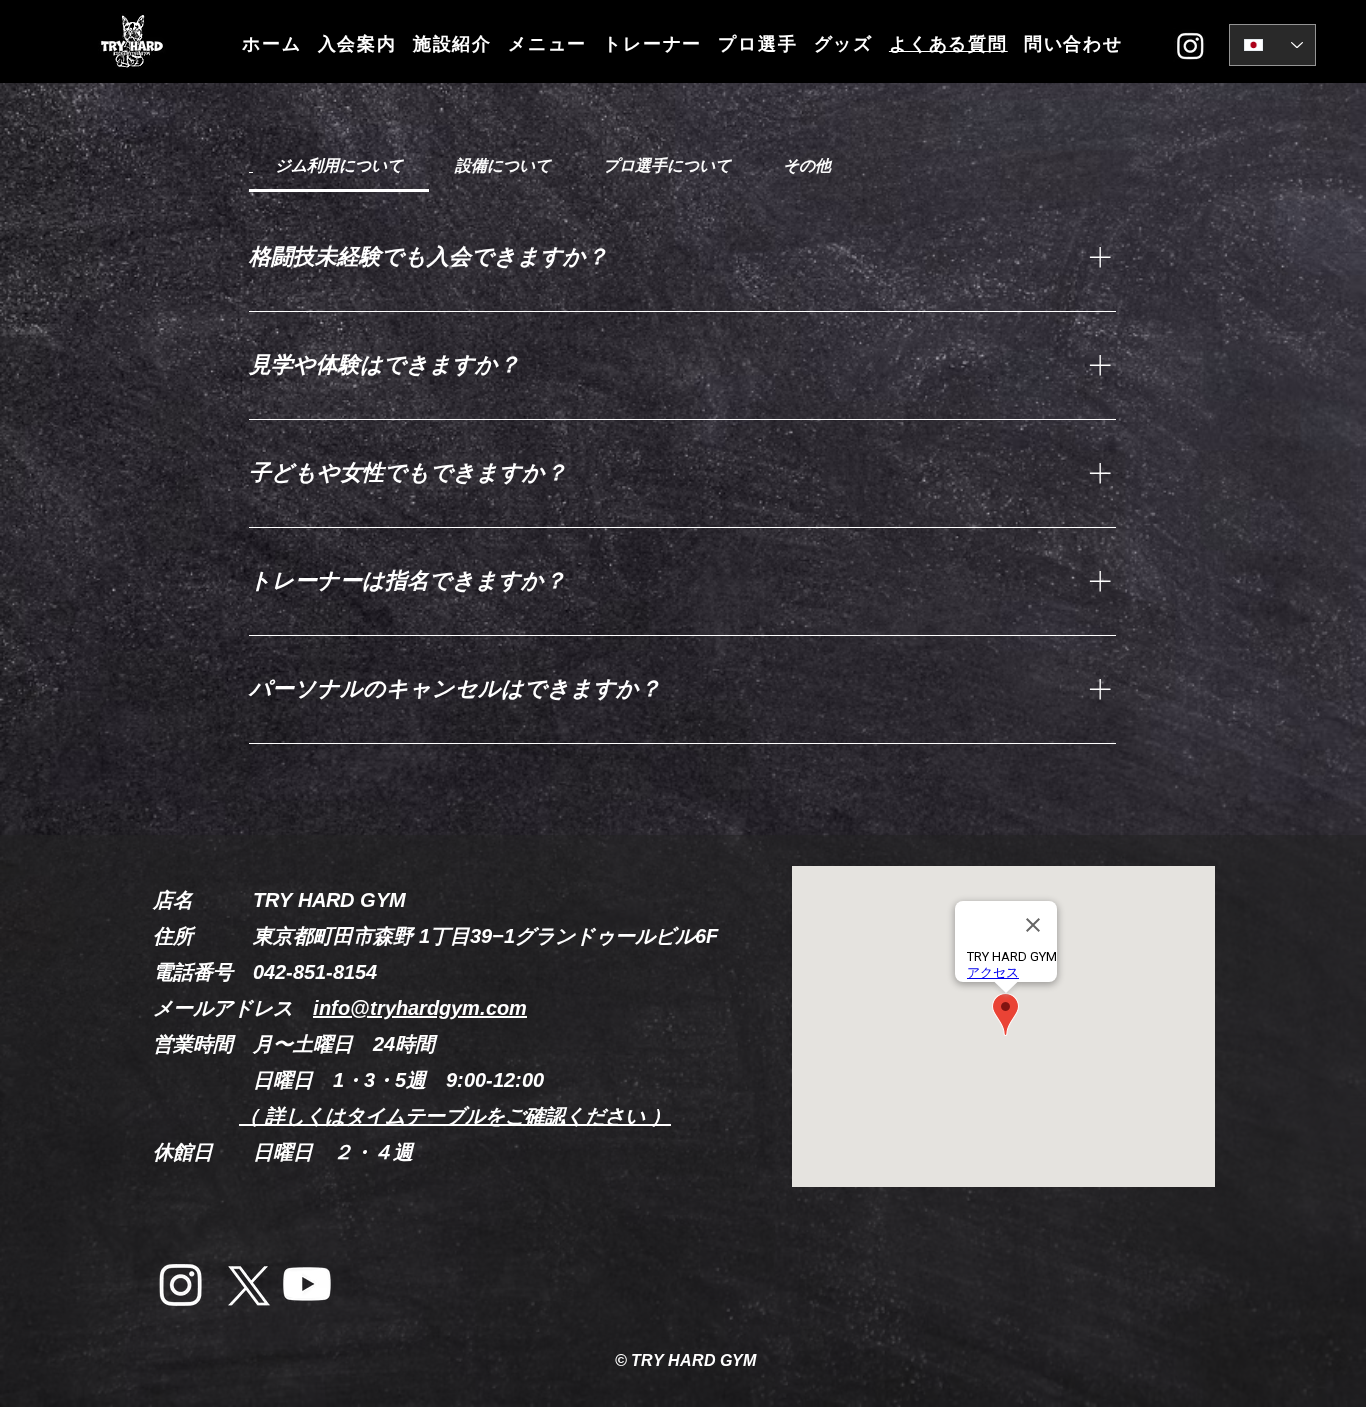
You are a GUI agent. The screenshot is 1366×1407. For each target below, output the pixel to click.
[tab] (339, 166)
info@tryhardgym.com (420, 1008)
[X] (244, 1284)
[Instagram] (1190, 45)
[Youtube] (307, 1284)
